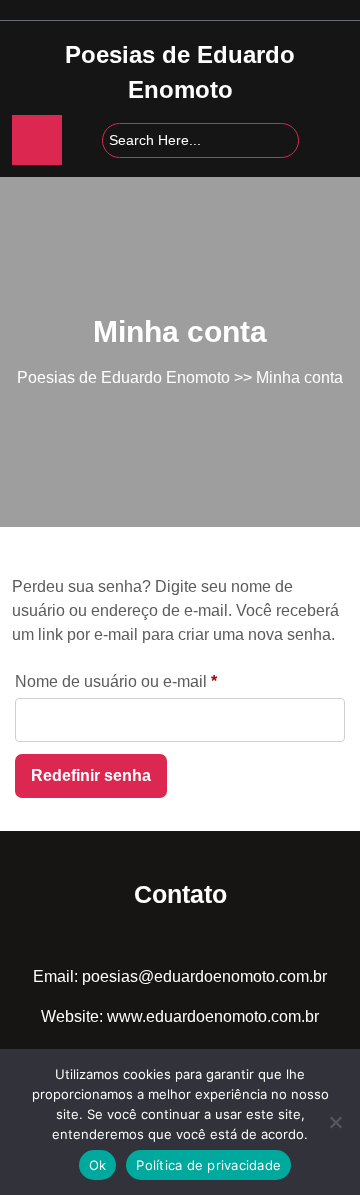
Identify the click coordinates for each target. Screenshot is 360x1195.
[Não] (335, 1122)
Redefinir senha (91, 775)
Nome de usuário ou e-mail (155, 681)
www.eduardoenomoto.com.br (213, 1016)
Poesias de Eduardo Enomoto (123, 377)
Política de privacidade (208, 1165)
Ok (98, 1165)
